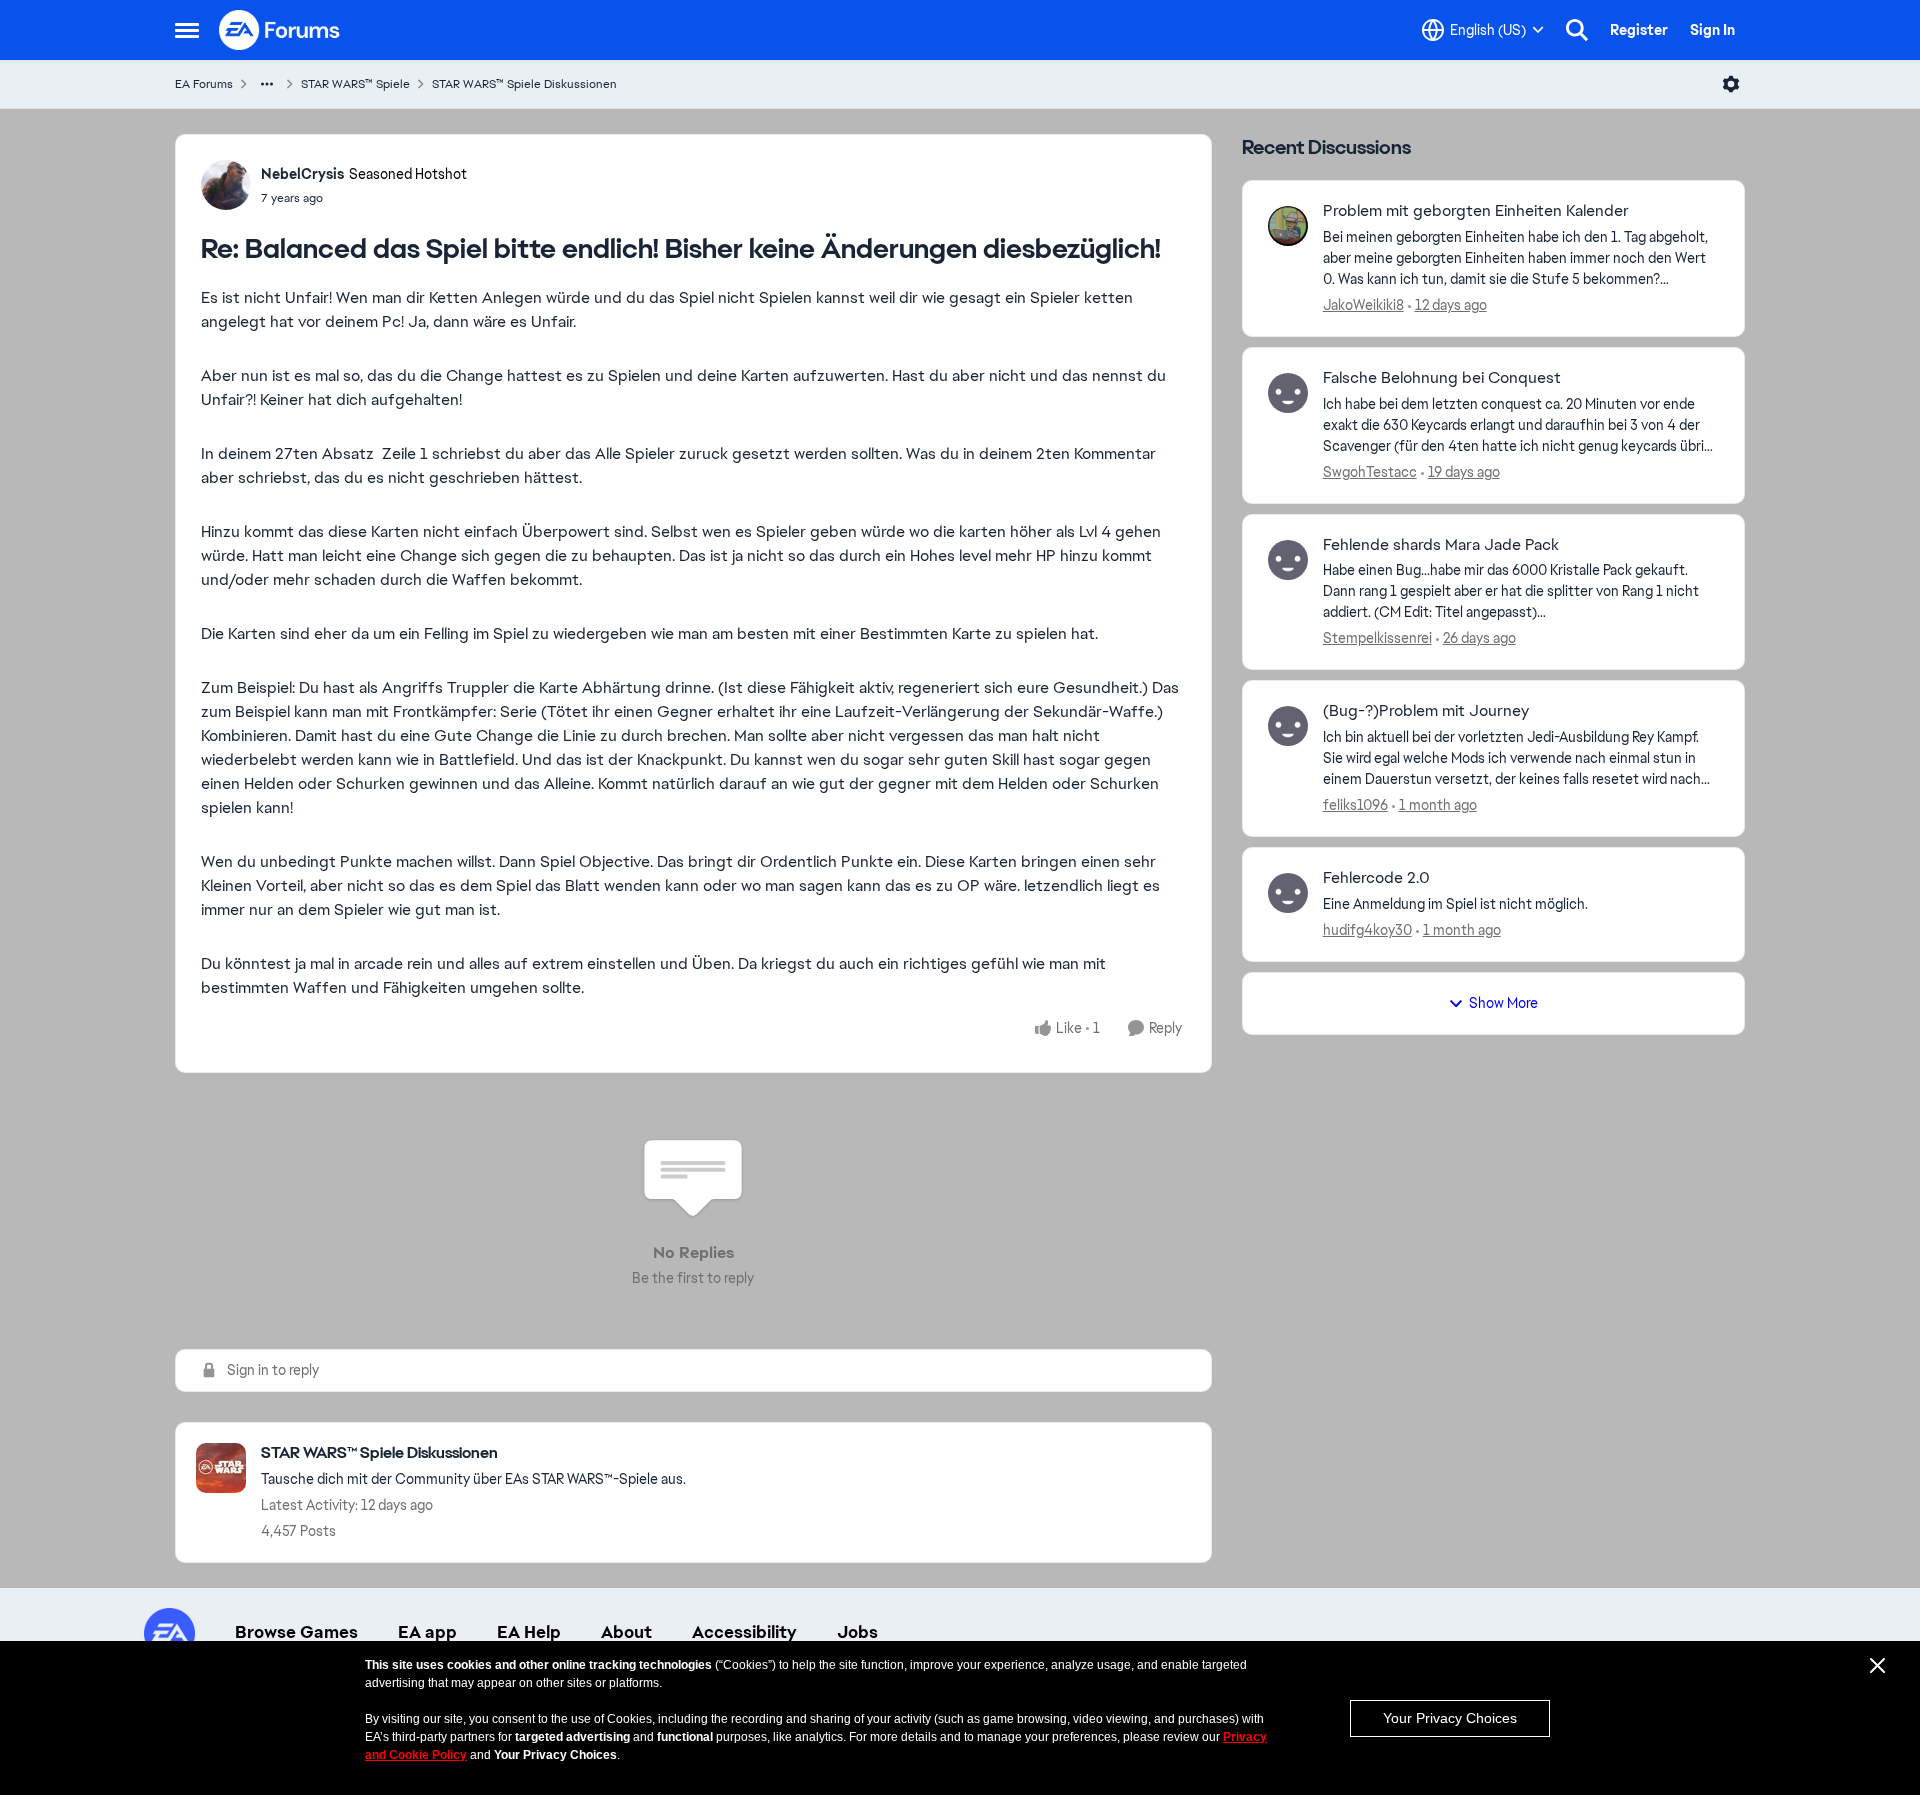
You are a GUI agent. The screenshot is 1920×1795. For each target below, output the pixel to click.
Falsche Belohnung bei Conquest (1442, 378)
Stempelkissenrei (1377, 638)
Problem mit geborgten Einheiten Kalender (1476, 211)
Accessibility (744, 1632)
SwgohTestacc (1370, 472)
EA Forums (204, 84)
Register (1639, 30)
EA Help (529, 1632)
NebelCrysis (302, 174)
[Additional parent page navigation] (267, 84)
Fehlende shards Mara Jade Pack (1441, 545)
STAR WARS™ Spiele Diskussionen (524, 84)
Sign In (1712, 30)
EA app (427, 1632)
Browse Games (296, 1632)
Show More (1503, 1003)
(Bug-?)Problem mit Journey (1426, 711)
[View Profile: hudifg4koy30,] (1288, 893)
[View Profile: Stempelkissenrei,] (1288, 560)
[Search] (1577, 30)
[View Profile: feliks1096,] (1288, 726)
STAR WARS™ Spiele (355, 84)
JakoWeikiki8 (1363, 305)
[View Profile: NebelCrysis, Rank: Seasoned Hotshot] (226, 185)
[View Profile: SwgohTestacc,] (1288, 393)
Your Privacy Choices (1450, 1718)
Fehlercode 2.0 (1376, 878)
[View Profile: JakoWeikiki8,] (1288, 226)
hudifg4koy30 (1367, 930)
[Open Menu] (1731, 84)
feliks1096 (1355, 805)
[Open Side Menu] (187, 30)
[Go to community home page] (280, 30)
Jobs (857, 1632)
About (626, 1632)
